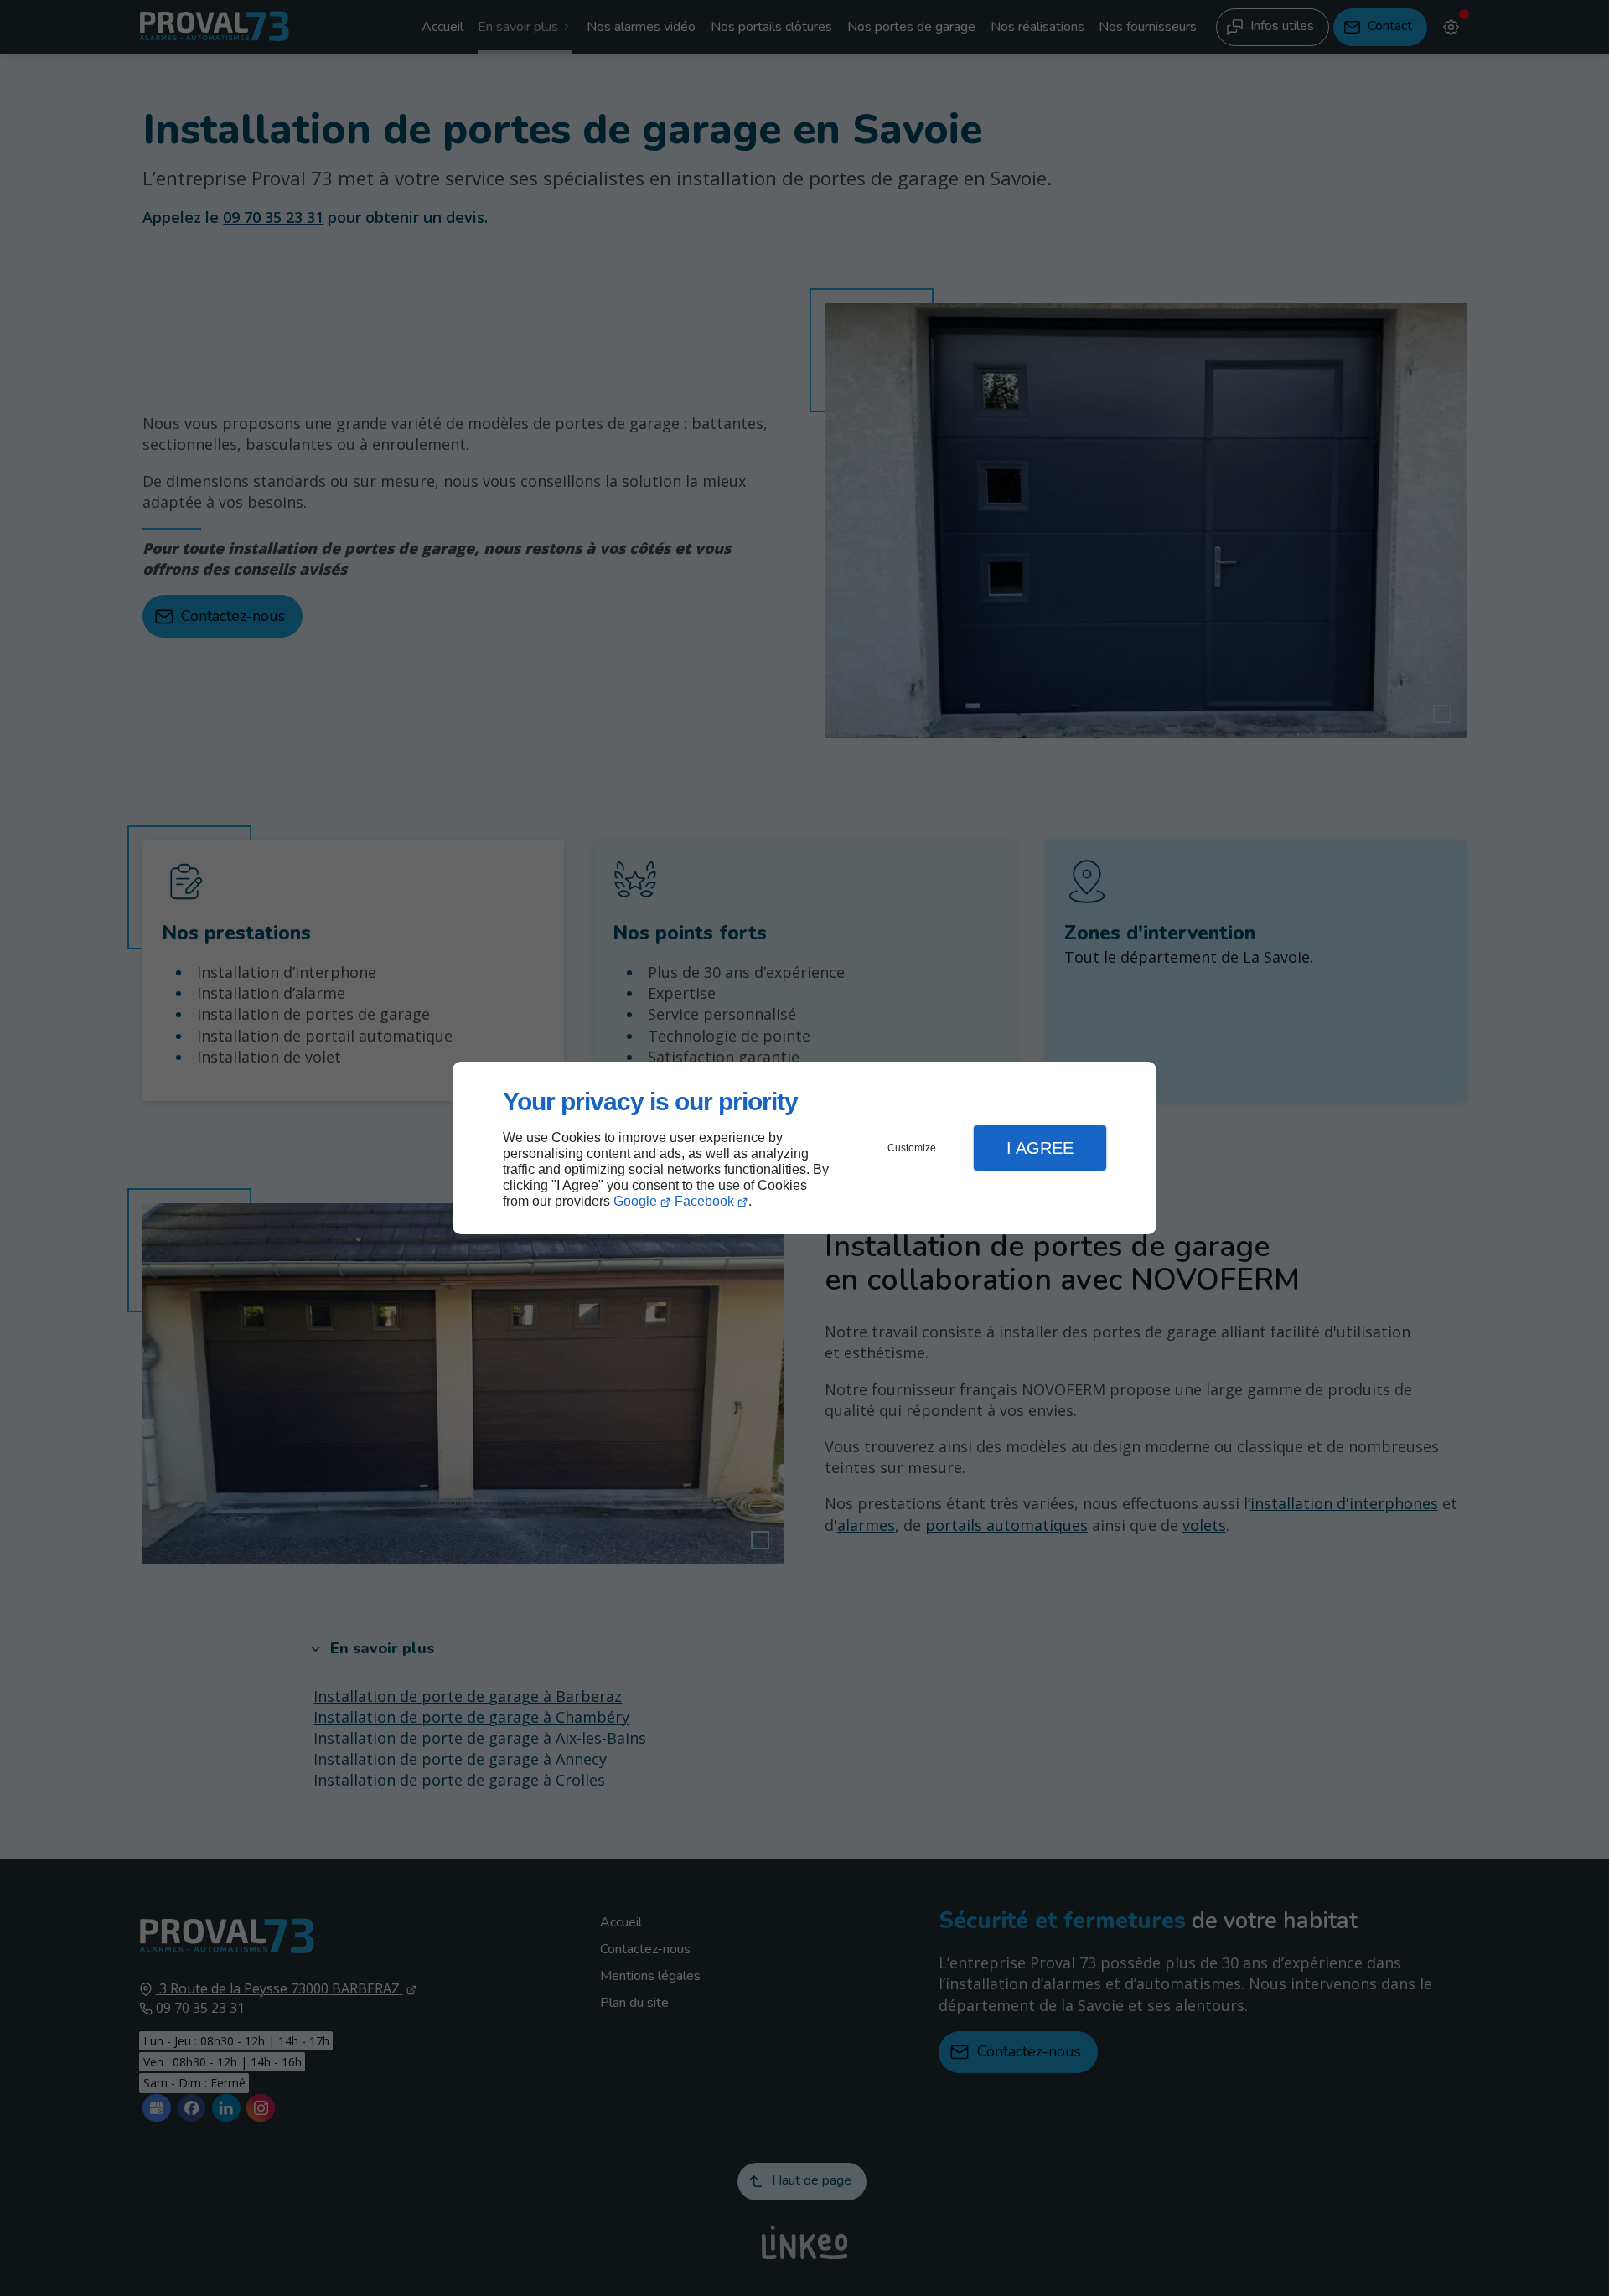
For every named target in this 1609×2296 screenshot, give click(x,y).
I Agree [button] (1040, 1148)
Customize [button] (912, 1148)
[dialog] (804, 1148)
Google (635, 1201)
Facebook (704, 1201)
